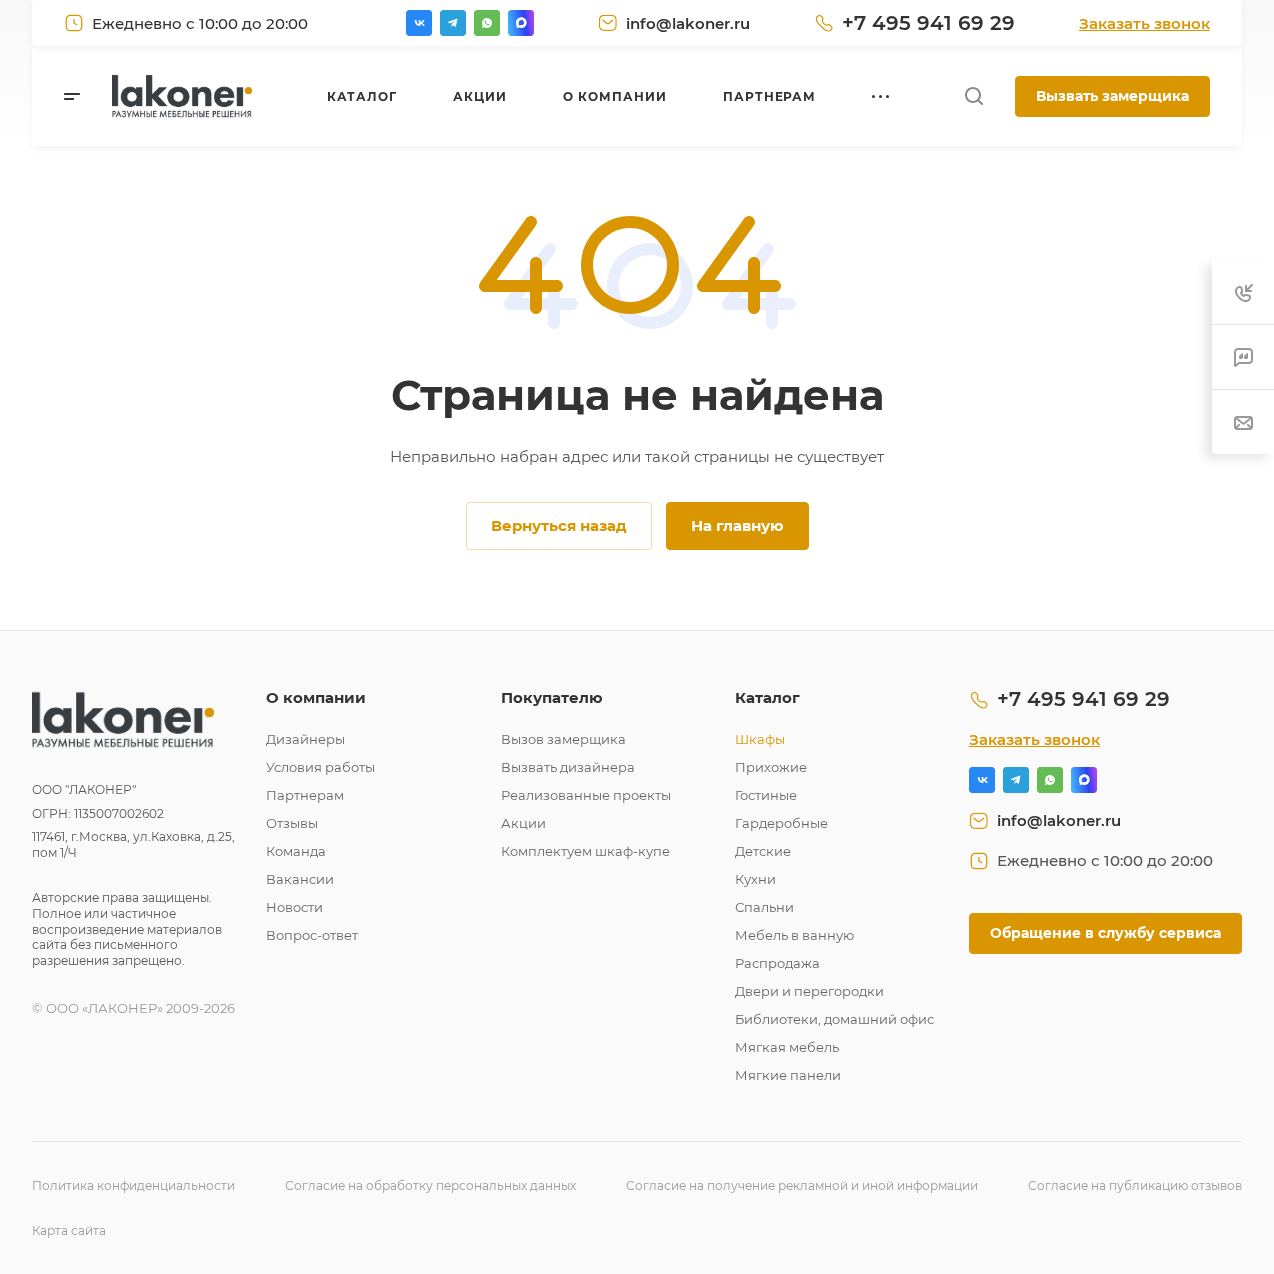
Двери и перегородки (809, 991)
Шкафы (760, 739)
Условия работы (320, 767)
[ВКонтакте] (419, 23)
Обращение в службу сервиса (1105, 933)
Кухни (755, 879)
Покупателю (552, 697)
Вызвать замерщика (1112, 96)
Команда (296, 851)
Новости (294, 907)
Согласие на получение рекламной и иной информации (802, 1185)
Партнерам (305, 795)
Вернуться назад (559, 525)
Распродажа (777, 963)
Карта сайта (69, 1230)
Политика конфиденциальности (133, 1185)
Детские (763, 851)
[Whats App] (487, 23)
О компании (316, 697)
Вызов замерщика (563, 739)
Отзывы (292, 823)
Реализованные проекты (586, 795)
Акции (523, 823)
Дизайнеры (305, 739)
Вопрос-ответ (312, 935)
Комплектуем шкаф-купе (585, 851)
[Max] (521, 23)
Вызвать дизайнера (568, 767)
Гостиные (766, 795)
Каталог (767, 697)
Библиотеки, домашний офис (834, 1019)
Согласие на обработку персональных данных (430, 1185)
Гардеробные (781, 823)
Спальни (764, 907)
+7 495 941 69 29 (928, 23)
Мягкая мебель (787, 1047)
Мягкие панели (788, 1075)
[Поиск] (973, 96)
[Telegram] (453, 23)
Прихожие (771, 767)
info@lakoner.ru (688, 23)
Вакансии (300, 879)
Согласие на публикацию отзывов (1135, 1185)
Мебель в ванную (794, 935)
